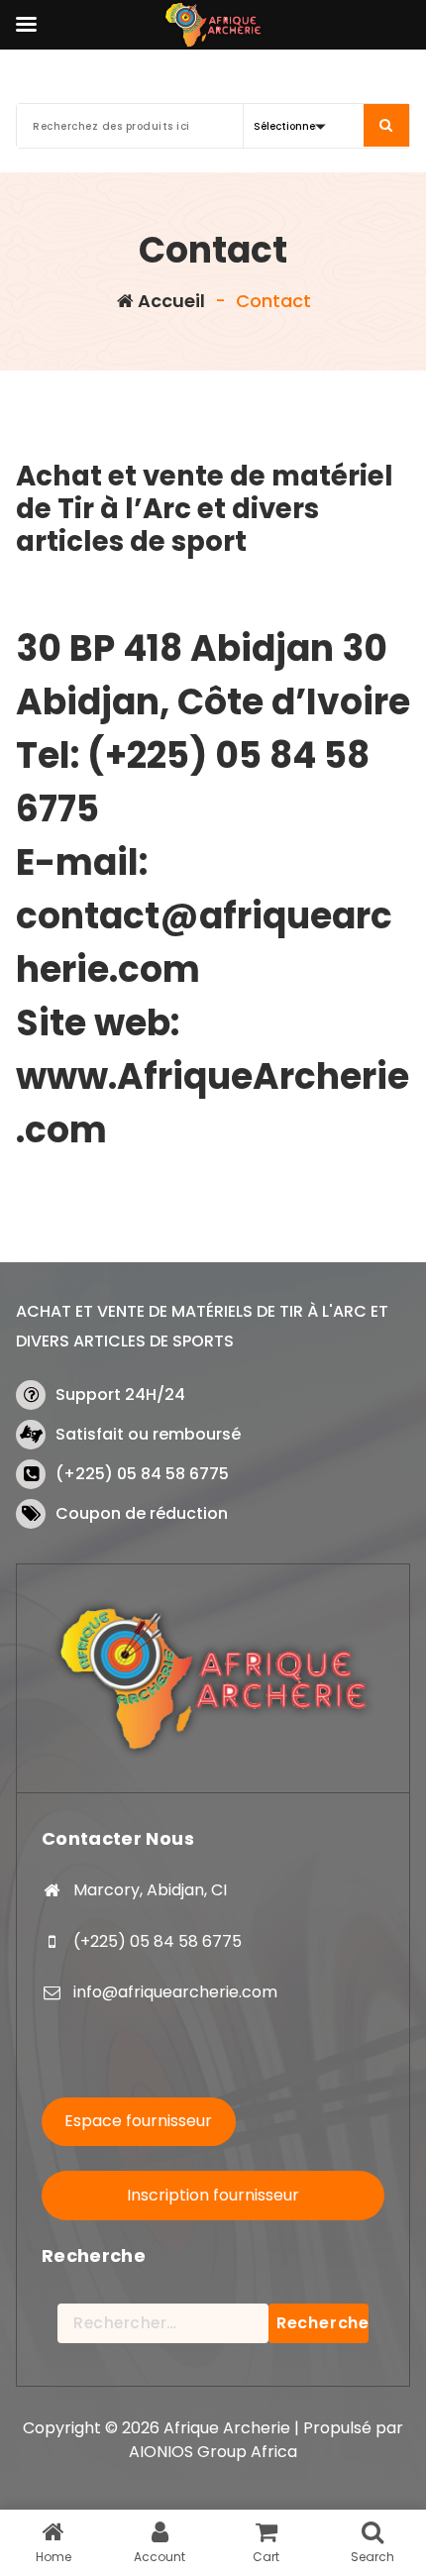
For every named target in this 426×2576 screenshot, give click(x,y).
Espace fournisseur (138, 2121)
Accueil (169, 301)
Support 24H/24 (120, 1395)
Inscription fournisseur (213, 2195)
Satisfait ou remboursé (148, 1434)
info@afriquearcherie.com (175, 1992)
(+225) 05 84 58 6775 (142, 1474)
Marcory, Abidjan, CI (150, 1890)
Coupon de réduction (142, 1513)
